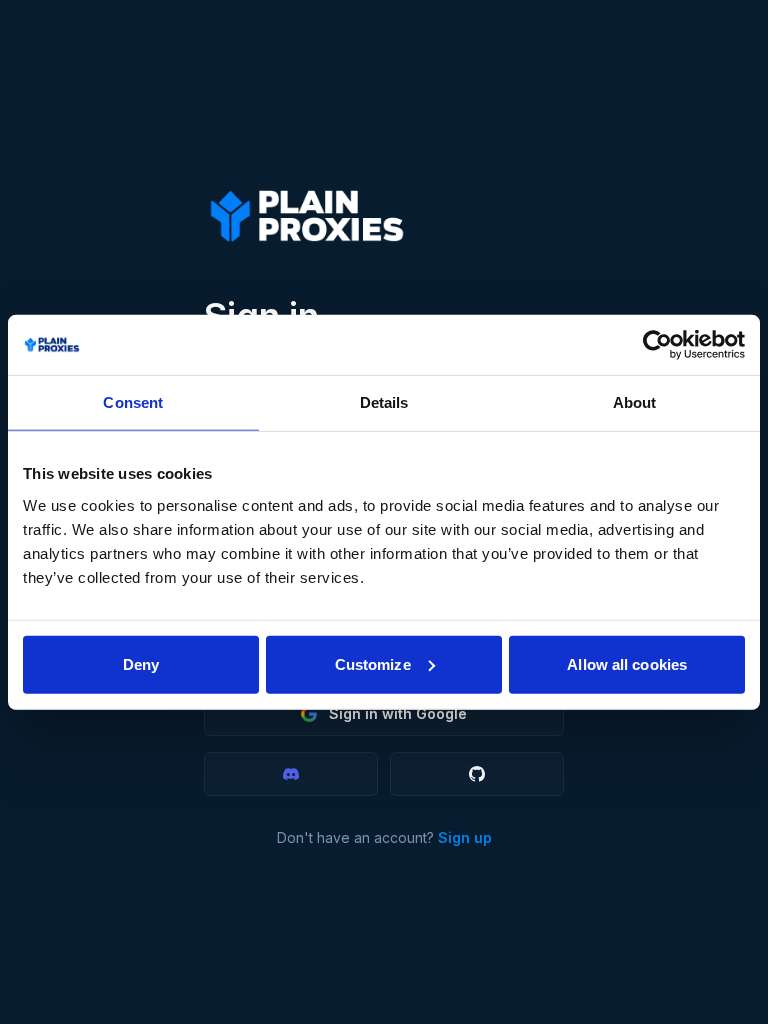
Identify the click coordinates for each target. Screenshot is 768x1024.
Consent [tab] (133, 402)
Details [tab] (384, 402)
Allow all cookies (627, 663)
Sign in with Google (398, 713)
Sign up (465, 837)
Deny (141, 663)
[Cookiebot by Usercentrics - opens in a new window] (657, 345)
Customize (373, 663)
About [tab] (635, 402)
